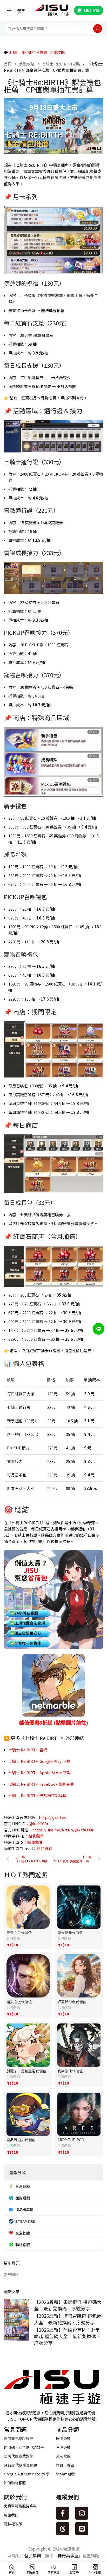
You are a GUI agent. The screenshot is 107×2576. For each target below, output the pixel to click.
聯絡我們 (11, 2515)
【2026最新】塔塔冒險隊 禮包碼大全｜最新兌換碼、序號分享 (68, 2319)
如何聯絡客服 (15, 2483)
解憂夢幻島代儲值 (72, 2002)
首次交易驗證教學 (18, 2438)
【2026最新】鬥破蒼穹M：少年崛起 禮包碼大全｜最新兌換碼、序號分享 (67, 2336)
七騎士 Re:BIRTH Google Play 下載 (39, 1761)
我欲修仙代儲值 (70, 2071)
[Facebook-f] (63, 2513)
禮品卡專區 (65, 2465)
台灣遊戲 (13, 1938)
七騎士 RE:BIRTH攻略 (28, 52)
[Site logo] (52, 10)
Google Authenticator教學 (27, 2474)
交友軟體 (63, 2456)
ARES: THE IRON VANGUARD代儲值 (72, 2142)
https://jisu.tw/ (53, 1817)
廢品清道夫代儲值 (21, 2140)
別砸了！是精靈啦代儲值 (26, 2071)
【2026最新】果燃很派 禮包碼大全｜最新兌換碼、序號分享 (68, 2305)
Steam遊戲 (65, 2474)
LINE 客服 (92, 10)
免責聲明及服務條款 (20, 2506)
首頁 (8, 64)
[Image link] (52, 2386)
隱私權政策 (13, 2524)
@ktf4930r (39, 1823)
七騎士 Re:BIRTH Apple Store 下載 (39, 1773)
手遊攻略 (57, 52)
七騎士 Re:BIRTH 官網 (28, 1750)
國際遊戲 (63, 2438)
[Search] (98, 29)
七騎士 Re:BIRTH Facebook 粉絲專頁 (41, 1784)
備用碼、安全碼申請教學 (24, 2447)
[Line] (82, 2529)
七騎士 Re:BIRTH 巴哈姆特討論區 (38, 1795)
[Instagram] (82, 2513)
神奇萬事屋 (68, 2555)
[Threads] (63, 2529)
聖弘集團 (33, 2555)
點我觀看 (36, 1836)
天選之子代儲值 (19, 1933)
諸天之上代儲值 (19, 2002)
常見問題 (11, 2275)
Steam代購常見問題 (21, 2465)
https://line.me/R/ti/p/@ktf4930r (63, 1830)
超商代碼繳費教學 (18, 2456)
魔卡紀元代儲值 (70, 1933)
